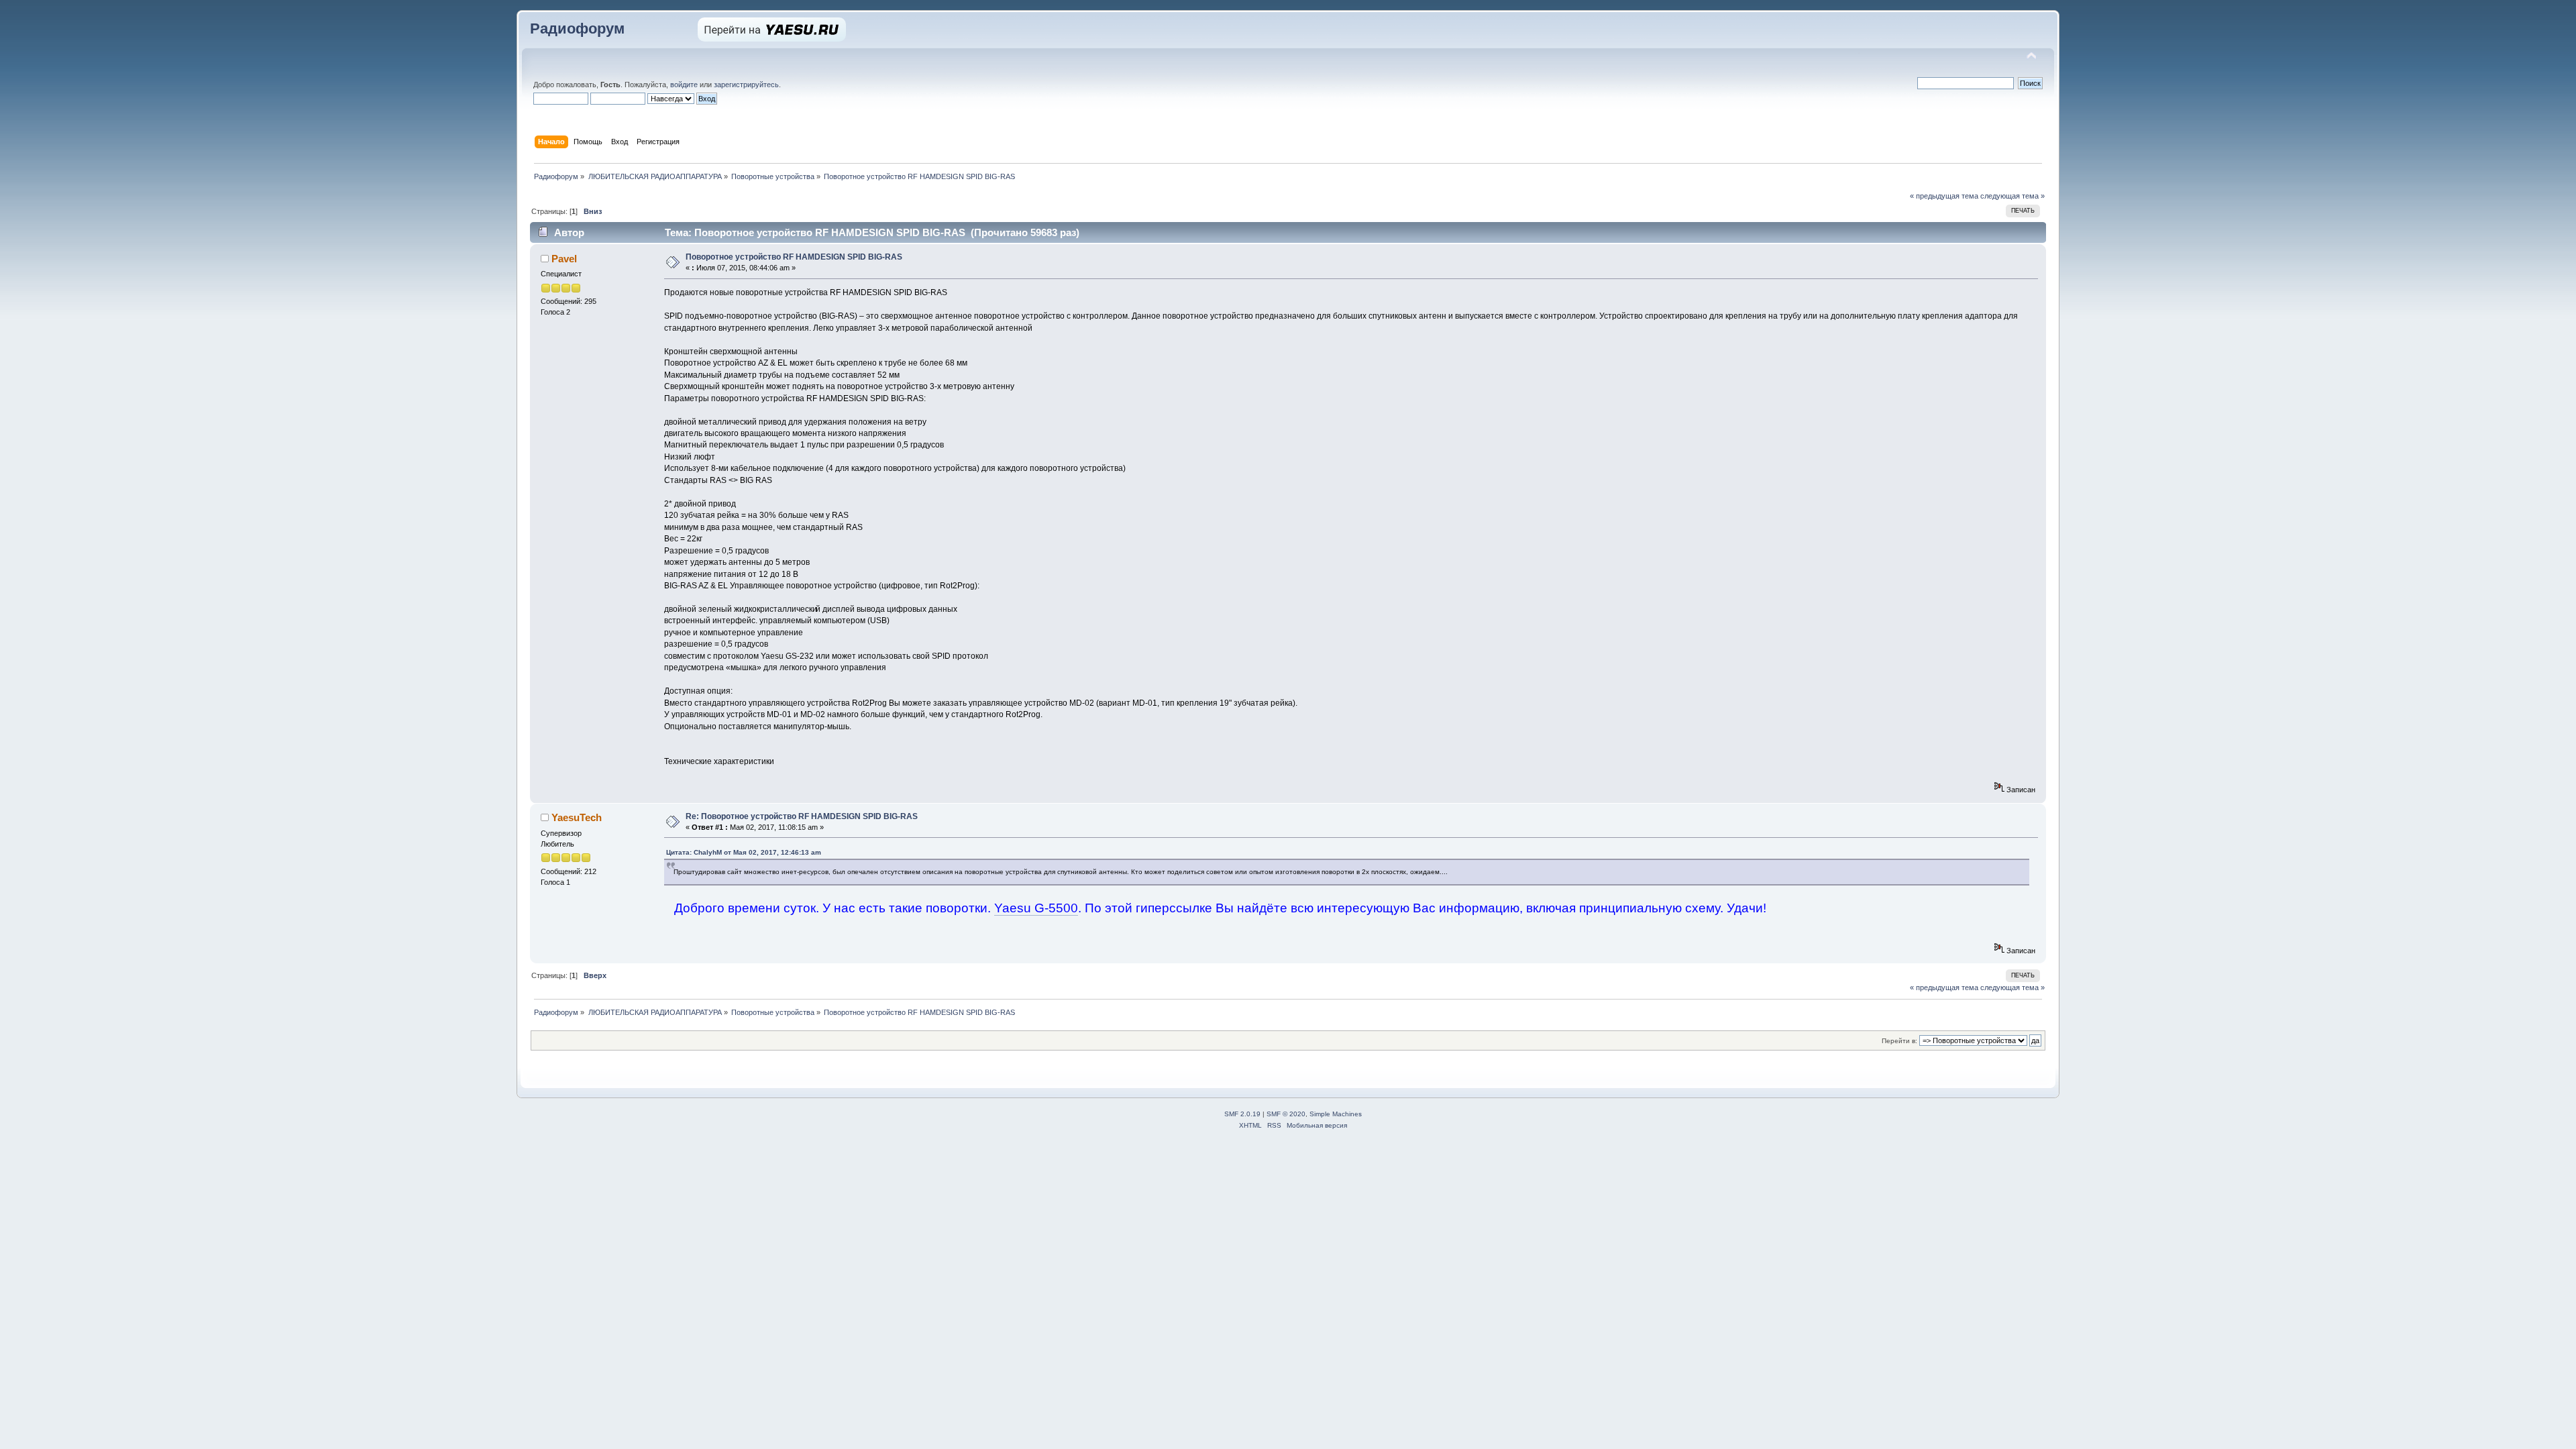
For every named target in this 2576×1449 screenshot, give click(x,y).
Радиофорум (577, 29)
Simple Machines (1336, 1114)
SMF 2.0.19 (1242, 1114)
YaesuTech (577, 817)
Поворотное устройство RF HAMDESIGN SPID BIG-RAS (794, 257)
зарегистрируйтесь (746, 85)
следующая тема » (2012, 196)
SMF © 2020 (1286, 1114)
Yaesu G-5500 (1036, 908)
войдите (684, 85)
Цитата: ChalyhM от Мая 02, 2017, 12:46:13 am (744, 852)
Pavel (564, 259)
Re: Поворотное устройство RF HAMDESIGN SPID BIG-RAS (802, 816)
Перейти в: (1899, 1041)
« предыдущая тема (1944, 196)
